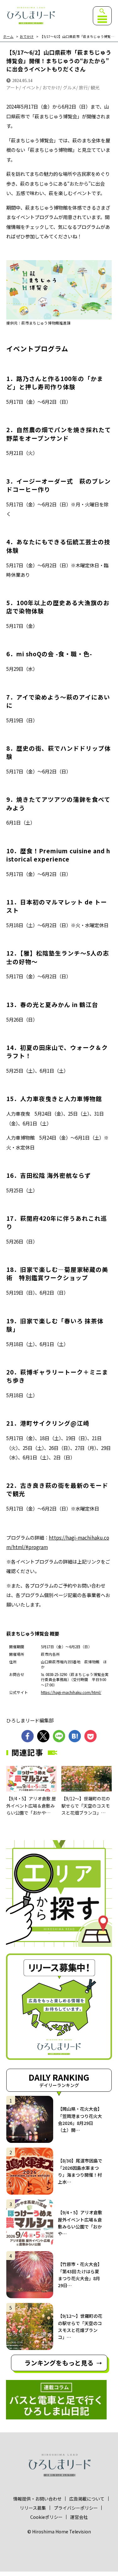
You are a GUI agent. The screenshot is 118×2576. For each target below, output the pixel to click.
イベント (31, 87)
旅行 (83, 87)
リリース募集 (33, 2508)
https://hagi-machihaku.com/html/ (71, 1692)
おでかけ (27, 37)
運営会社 (79, 2517)
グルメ (70, 87)
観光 (95, 87)
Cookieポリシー (46, 2517)
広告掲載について (87, 2499)
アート (13, 87)
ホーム (8, 37)
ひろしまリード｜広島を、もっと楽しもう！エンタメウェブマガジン (31, 16)
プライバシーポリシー (76, 2508)
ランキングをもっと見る (59, 2363)
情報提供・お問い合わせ (37, 2499)
